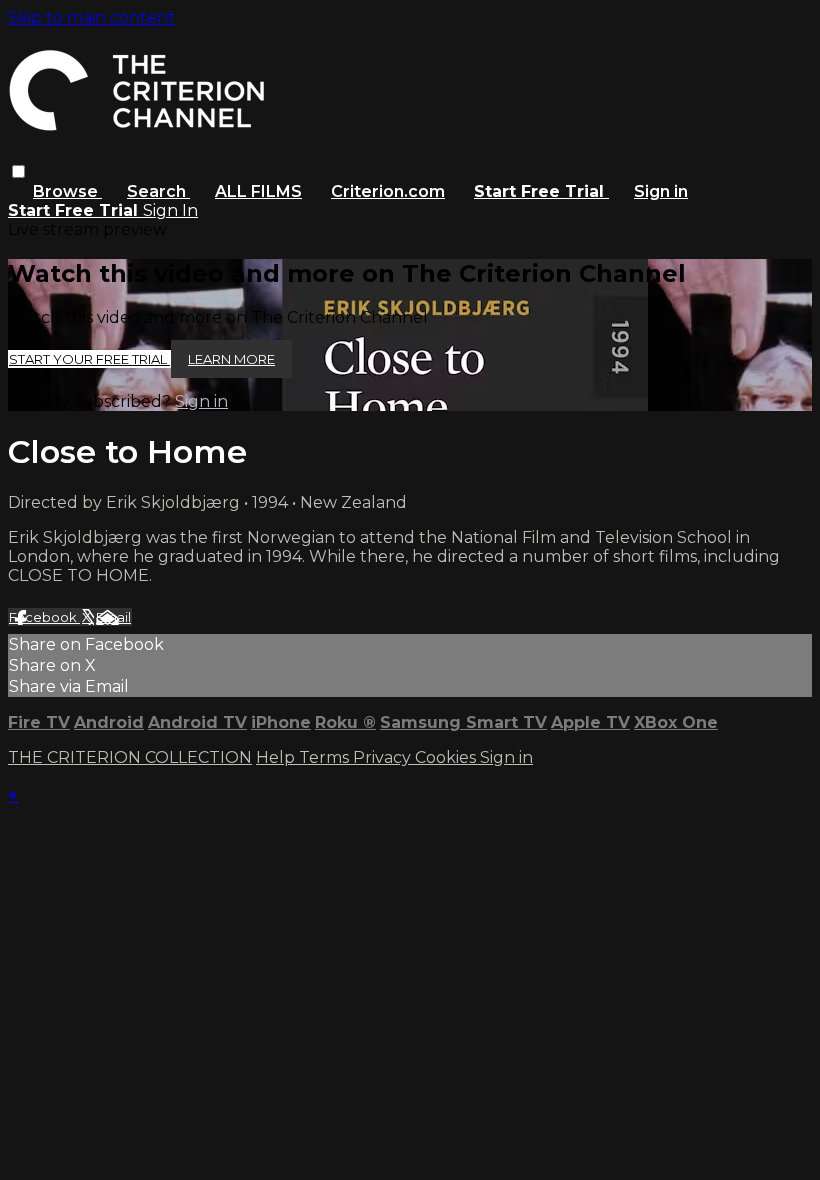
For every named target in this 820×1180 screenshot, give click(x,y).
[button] (18, 171)
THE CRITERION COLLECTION (130, 757)
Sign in (661, 191)
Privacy (384, 757)
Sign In (170, 210)
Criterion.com (388, 191)
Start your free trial (89, 359)
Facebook (44, 617)
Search (158, 191)
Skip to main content (91, 17)
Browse (67, 191)
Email (113, 617)
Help (277, 757)
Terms (326, 757)
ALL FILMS (258, 191)
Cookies (447, 757)
